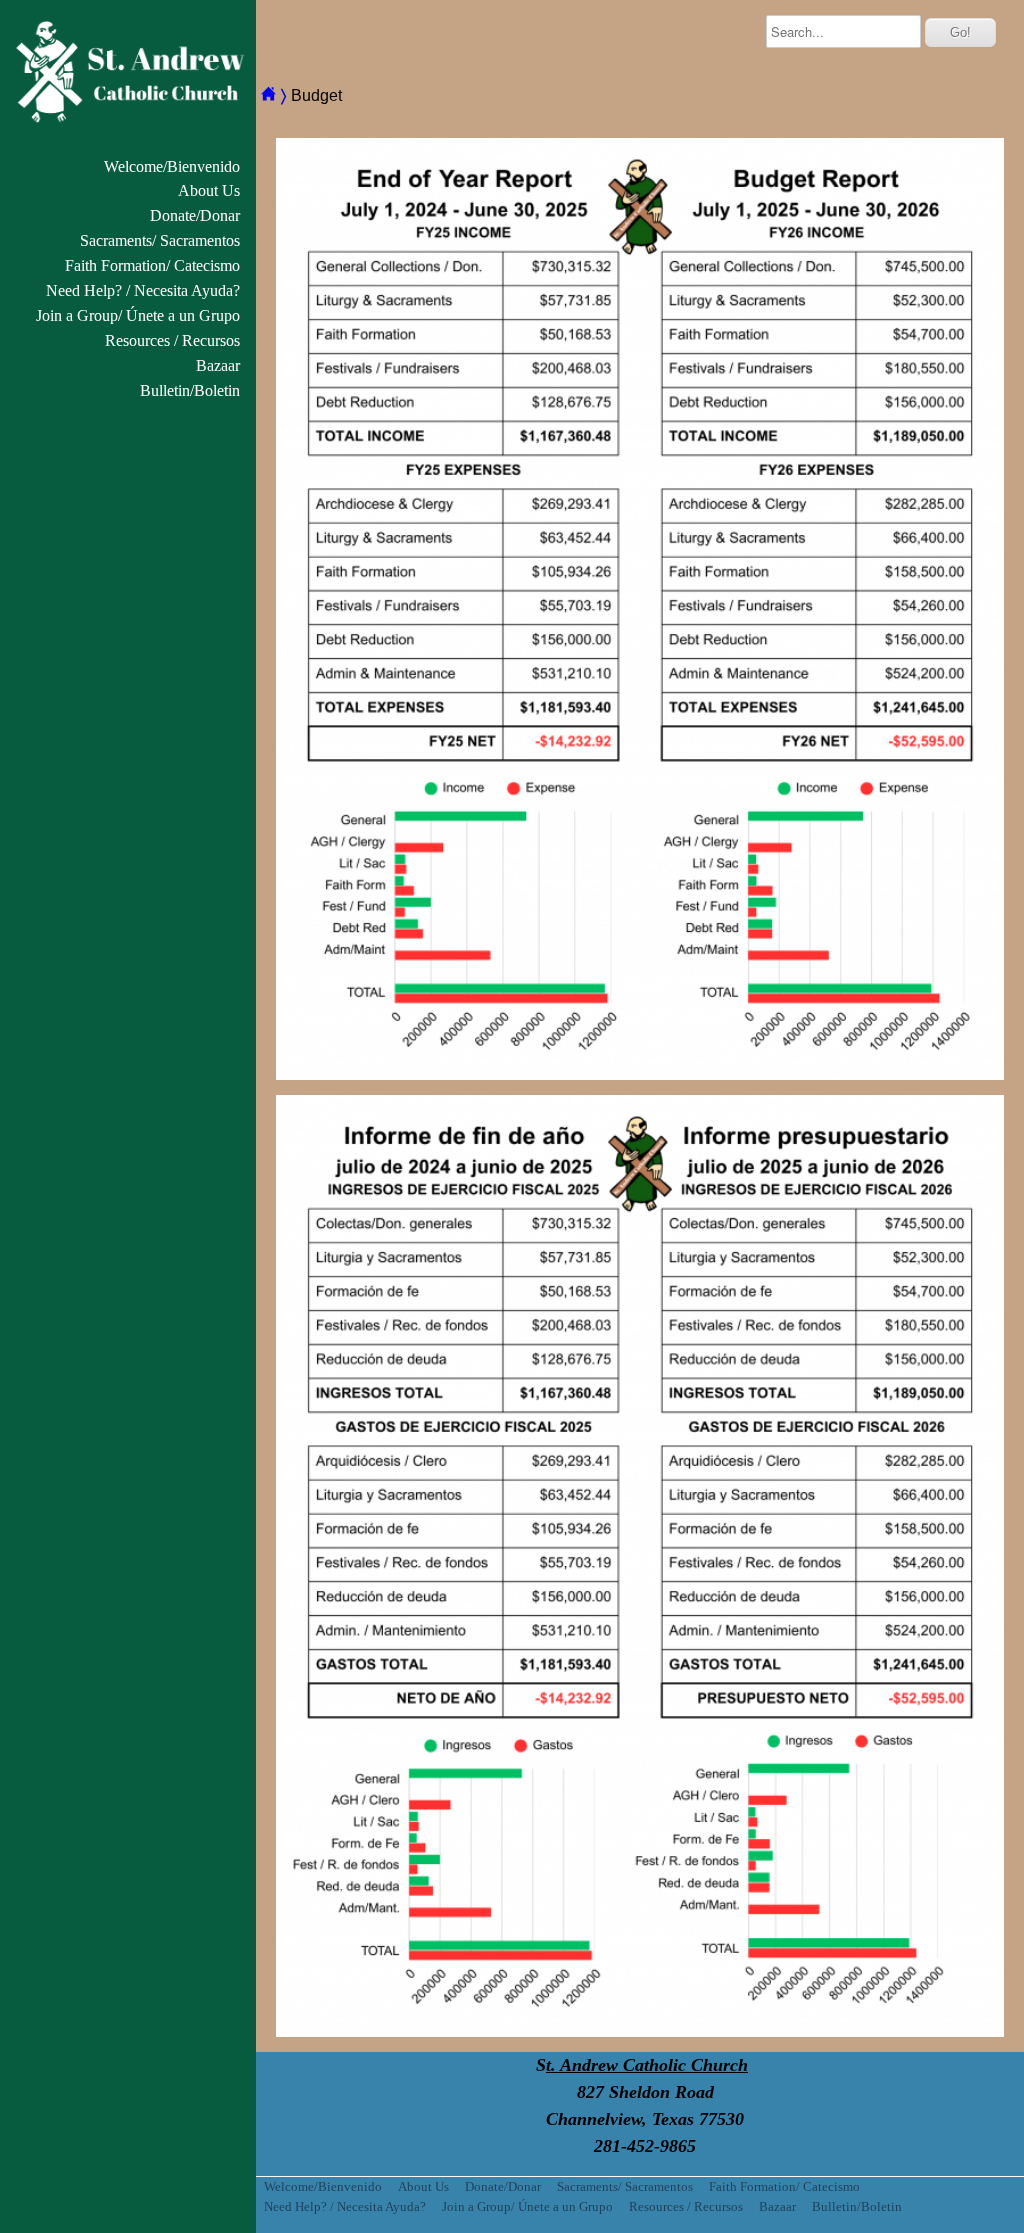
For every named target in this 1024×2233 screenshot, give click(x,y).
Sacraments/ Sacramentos (160, 240)
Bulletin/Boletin (190, 390)
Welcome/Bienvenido (172, 166)
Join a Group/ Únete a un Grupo (138, 315)
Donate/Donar (195, 215)
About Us (209, 190)
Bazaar (218, 365)
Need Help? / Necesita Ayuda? (143, 290)
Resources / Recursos (172, 340)
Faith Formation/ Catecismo (152, 265)
